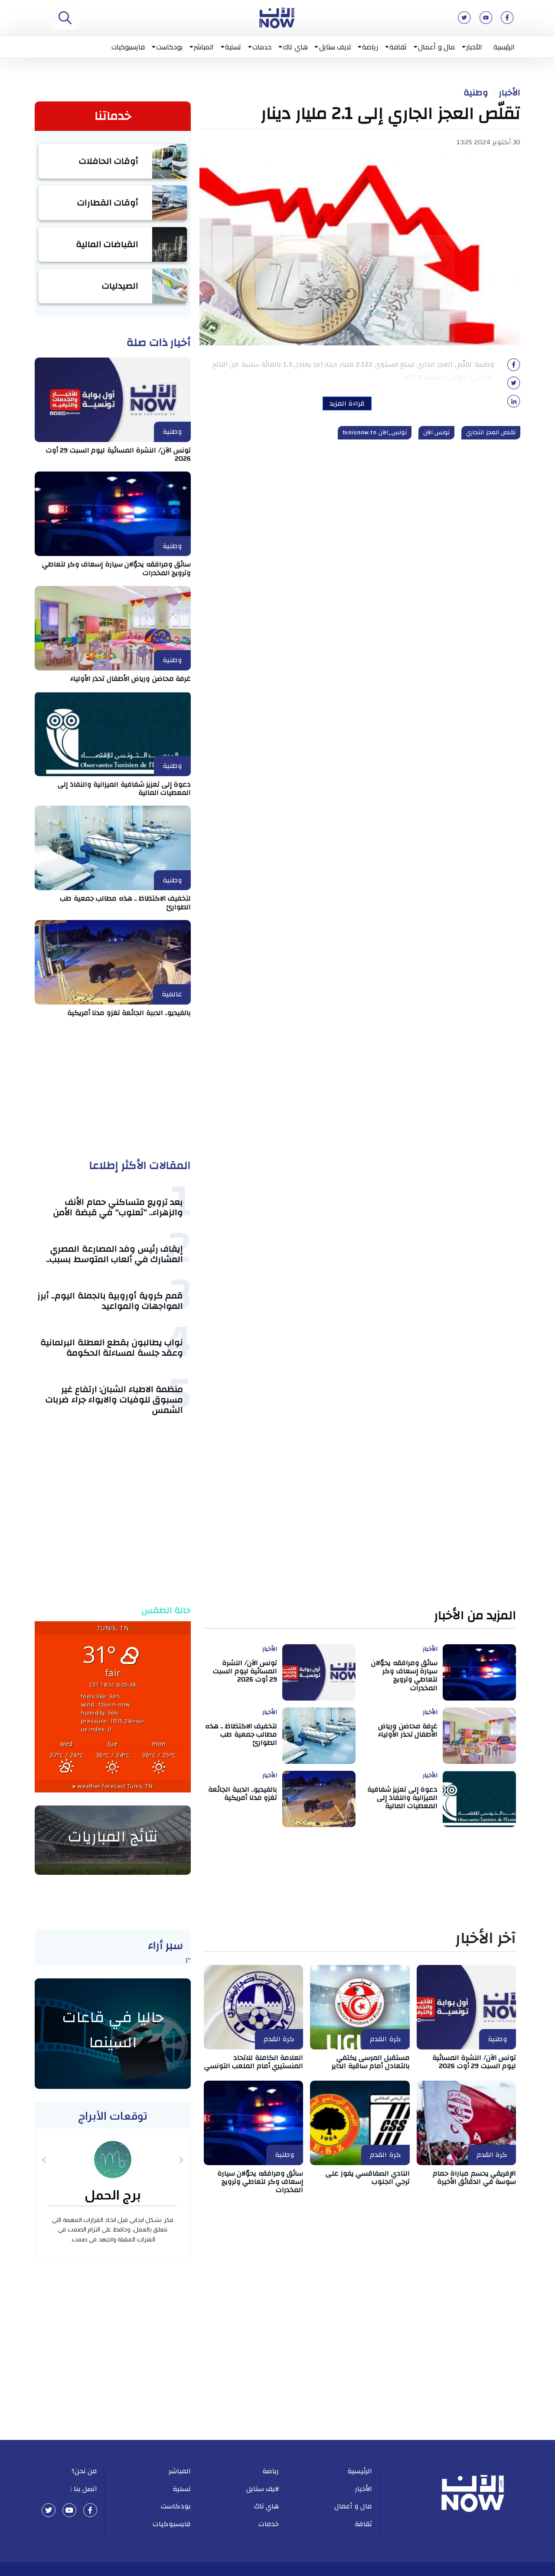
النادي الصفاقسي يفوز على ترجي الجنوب (368, 2178)
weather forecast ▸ (113, 1786)
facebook (90, 2510)
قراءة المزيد (347, 403)
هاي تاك (295, 47)
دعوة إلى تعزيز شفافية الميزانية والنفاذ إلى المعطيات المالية (124, 789)
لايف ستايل (335, 47)
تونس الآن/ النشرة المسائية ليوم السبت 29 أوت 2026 (119, 454)
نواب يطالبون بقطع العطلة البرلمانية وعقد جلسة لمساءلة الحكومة (112, 1348)
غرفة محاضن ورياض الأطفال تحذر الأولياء (131, 679)
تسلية (233, 47)
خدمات (262, 47)
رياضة (370, 47)
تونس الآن (437, 433)
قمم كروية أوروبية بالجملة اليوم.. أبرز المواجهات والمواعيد (110, 1301)
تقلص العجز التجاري (491, 433)
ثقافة (398, 47)
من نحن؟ (85, 2471)
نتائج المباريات (113, 1837)
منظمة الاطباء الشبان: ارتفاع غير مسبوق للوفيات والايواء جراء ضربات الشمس (114, 1400)
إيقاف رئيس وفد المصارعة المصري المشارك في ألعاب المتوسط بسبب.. (114, 1254)
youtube (69, 2510)
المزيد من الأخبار (475, 1616)
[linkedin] (514, 404)
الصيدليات (120, 286)
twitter (49, 2510)
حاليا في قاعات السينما (113, 2030)
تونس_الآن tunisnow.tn (375, 433)
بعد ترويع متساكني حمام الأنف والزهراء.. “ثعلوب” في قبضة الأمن (118, 1207)
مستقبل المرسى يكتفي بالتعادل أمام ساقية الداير (371, 2062)
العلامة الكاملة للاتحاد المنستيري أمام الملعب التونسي (254, 2062)
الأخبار (474, 47)
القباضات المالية (107, 244)
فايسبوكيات (128, 47)
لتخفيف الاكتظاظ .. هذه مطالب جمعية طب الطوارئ (125, 903)
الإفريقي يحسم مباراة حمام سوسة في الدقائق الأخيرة (475, 2178)
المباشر (204, 47)
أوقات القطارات (108, 203)
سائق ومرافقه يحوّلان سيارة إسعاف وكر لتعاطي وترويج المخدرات (116, 568)
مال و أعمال (436, 47)
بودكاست (169, 47)
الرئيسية (504, 47)
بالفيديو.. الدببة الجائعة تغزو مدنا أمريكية (129, 1013)
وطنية (476, 93)
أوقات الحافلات (109, 161)
